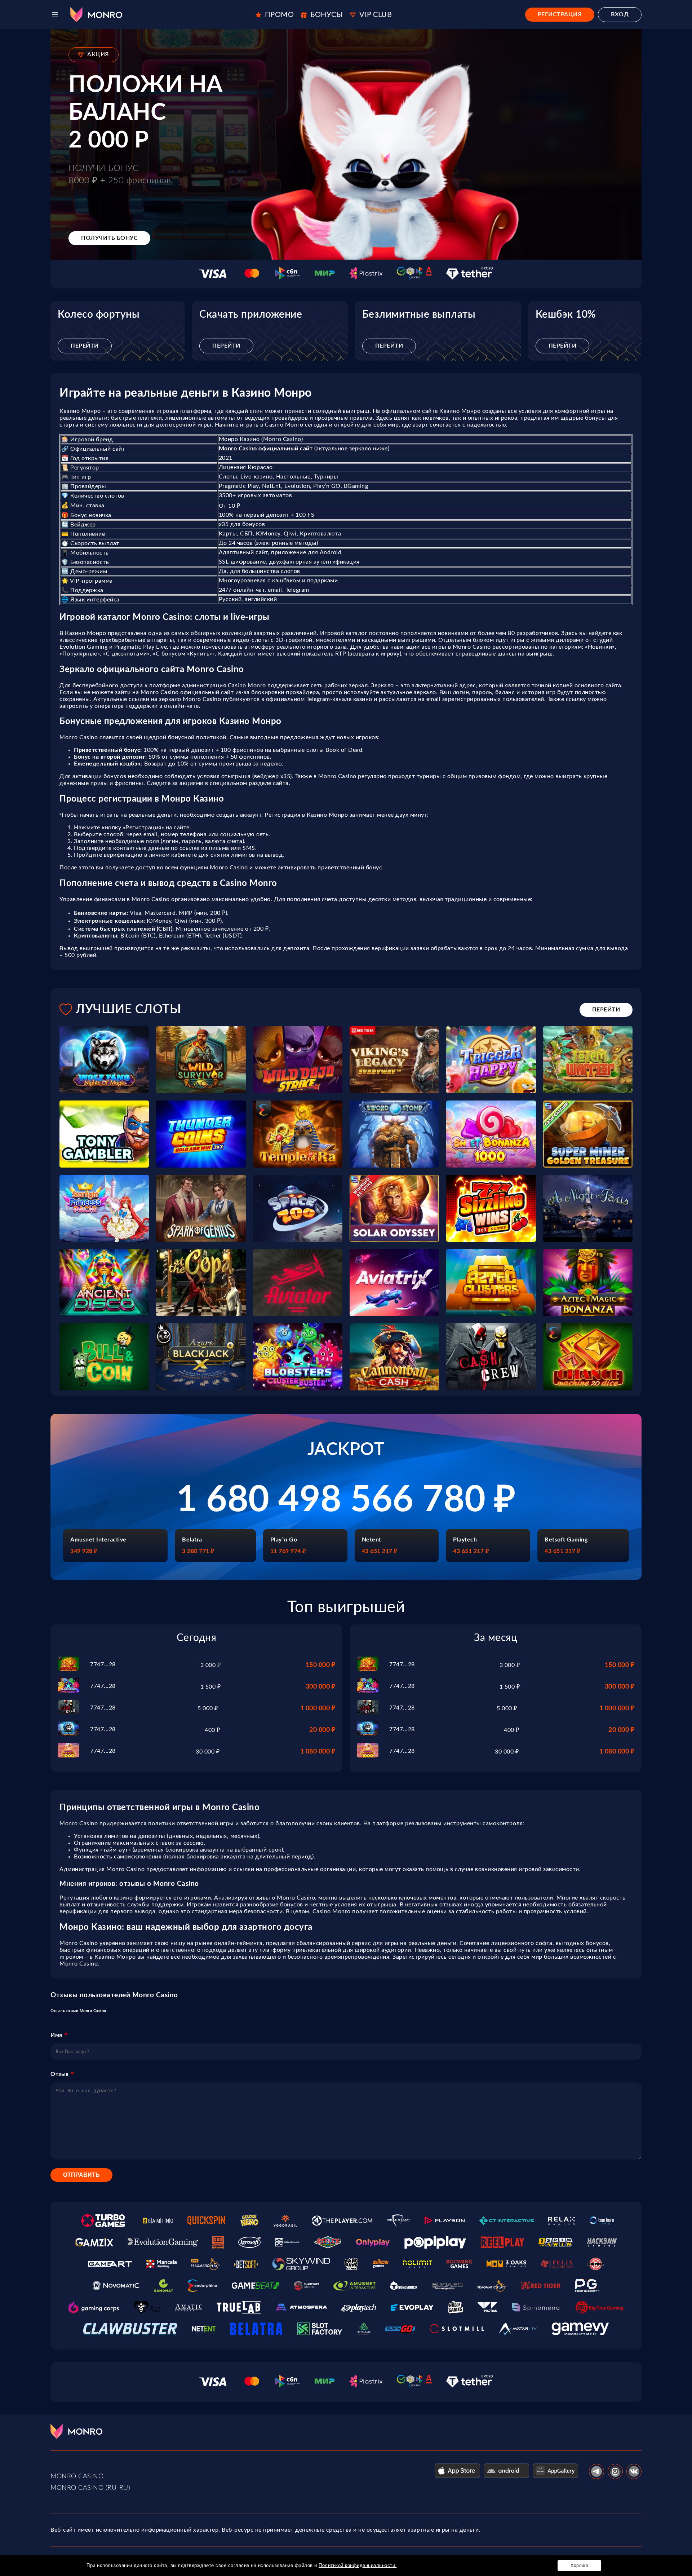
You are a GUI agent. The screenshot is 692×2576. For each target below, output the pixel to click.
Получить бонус (109, 238)
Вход (620, 14)
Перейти (85, 346)
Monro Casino (77, 2476)
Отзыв (60, 2074)
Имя (56, 2035)
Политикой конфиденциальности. (358, 2565)
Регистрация (560, 14)
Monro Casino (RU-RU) (90, 2488)
